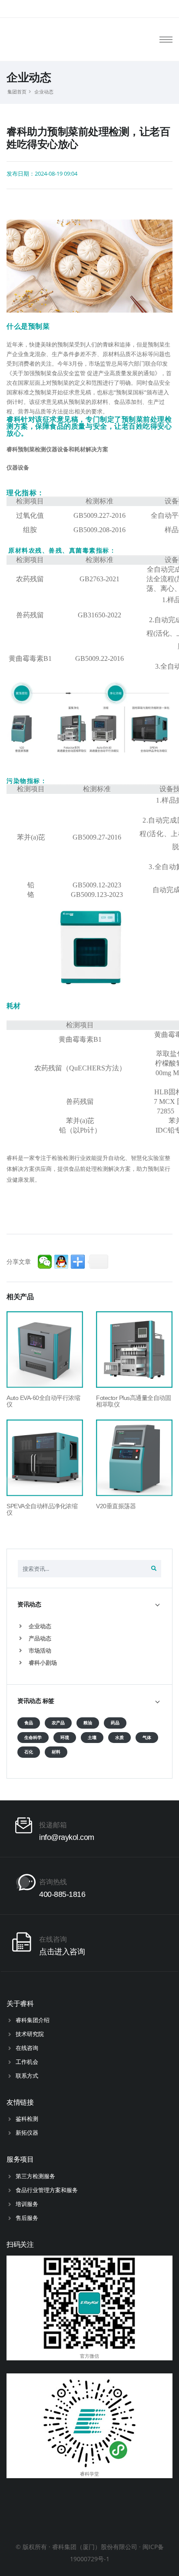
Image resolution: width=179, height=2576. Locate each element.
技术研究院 (30, 2034)
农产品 (58, 1723)
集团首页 (17, 92)
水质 (119, 1738)
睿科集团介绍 (33, 2020)
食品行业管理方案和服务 (47, 2190)
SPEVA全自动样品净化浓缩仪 (42, 1509)
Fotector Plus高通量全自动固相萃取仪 (133, 1401)
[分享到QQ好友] (61, 1262)
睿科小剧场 (42, 1663)
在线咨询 (27, 2048)
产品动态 (39, 1638)
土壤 (92, 1738)
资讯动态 (29, 1604)
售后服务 (27, 2218)
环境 (65, 1738)
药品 (115, 1723)
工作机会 (27, 2062)
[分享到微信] (45, 1262)
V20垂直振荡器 (116, 1506)
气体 (147, 1738)
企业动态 (44, 92)
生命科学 (33, 1738)
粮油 (88, 1723)
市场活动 (39, 1650)
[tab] (89, 1605)
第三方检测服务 (35, 2176)
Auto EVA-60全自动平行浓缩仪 (43, 1401)
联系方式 (27, 2076)
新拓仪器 (27, 2133)
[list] (22, 1626)
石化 (29, 1752)
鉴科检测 (27, 2119)
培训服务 (27, 2204)
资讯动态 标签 (36, 1701)
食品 (29, 1723)
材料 (56, 1752)
